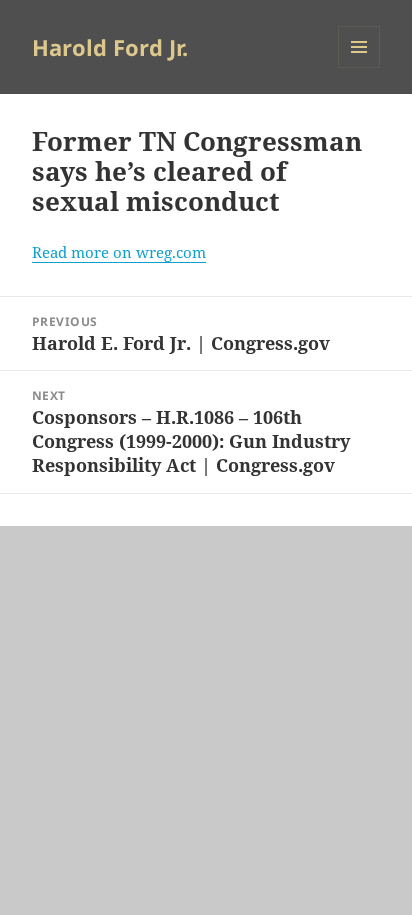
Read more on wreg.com (119, 252)
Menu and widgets (359, 67)
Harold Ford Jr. (110, 47)
